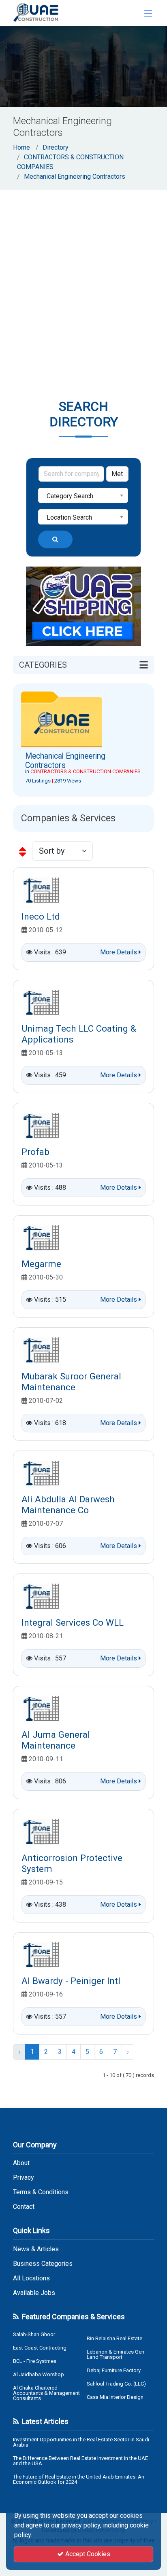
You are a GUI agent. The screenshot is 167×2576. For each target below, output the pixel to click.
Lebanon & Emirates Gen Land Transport (116, 2354)
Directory (56, 147)
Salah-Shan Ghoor (34, 2334)
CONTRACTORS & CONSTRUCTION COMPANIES (86, 771)
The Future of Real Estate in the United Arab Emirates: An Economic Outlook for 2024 (79, 2479)
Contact (24, 2207)
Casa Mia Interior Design (115, 2397)
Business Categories (43, 2264)
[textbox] (83, 496)
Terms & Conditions (41, 2192)
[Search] (55, 539)
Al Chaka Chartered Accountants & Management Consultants (46, 2393)
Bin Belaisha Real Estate (115, 2338)
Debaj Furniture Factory (114, 2370)
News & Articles (36, 2249)
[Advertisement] (83, 277)
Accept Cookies (87, 2554)
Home (21, 147)
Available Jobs (34, 2293)
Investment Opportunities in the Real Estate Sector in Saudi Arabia (81, 2442)
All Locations (31, 2278)
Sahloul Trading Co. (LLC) (116, 2384)
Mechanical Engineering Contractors (75, 177)
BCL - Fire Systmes (35, 2361)
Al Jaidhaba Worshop (39, 2374)
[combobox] (83, 495)
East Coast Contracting (40, 2348)
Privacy (24, 2178)
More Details (119, 952)
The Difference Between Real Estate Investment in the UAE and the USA (80, 2461)
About (21, 2163)
